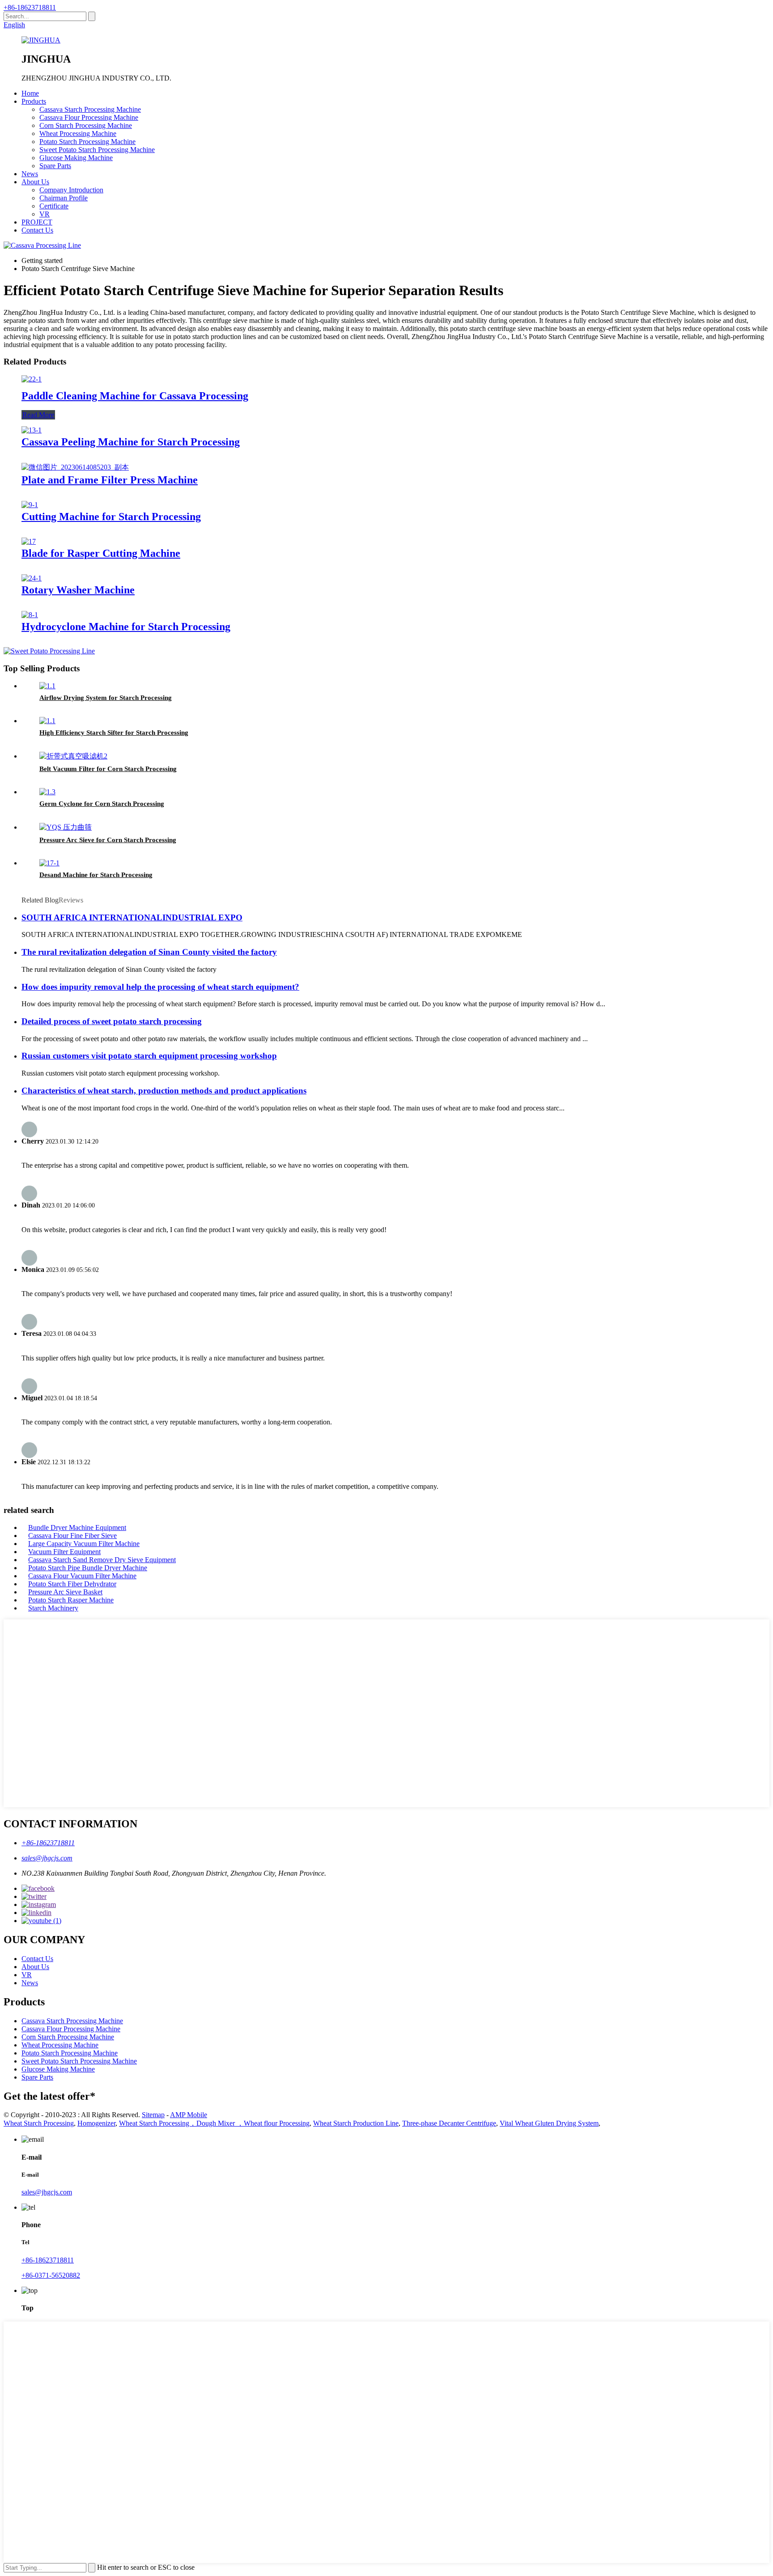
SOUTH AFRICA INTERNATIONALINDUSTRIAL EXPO (132, 917)
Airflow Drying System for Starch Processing (106, 698)
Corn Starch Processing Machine (86, 125)
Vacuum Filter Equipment (64, 1552)
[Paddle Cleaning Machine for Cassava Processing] (32, 379)
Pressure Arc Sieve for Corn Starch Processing (108, 840)
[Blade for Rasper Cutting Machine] (29, 541)
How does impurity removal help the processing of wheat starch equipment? (160, 987)
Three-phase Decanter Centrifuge (449, 2123)
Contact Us (37, 230)
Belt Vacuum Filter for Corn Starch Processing (108, 769)
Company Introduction (71, 190)
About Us (35, 182)
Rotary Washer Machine (78, 590)
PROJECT (37, 222)
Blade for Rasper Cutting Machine (101, 553)
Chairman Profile (64, 198)
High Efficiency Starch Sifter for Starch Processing (114, 733)
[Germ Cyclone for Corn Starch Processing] (47, 792)
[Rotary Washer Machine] (32, 578)
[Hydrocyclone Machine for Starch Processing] (30, 615)
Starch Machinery (53, 1608)
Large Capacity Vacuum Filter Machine (84, 1544)
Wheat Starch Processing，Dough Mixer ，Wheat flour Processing (214, 2123)
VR (45, 214)
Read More (38, 415)
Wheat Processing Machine (78, 133)
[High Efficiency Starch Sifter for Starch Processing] (47, 721)
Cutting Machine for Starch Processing (111, 517)
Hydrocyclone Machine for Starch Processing (126, 627)
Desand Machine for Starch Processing (96, 875)
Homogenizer (96, 2123)
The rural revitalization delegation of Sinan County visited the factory (149, 952)
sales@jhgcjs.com (47, 1858)
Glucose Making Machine (76, 158)
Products (34, 101)
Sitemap (153, 2115)
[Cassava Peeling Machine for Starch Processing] (32, 430)
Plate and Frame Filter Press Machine (110, 480)
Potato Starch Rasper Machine (71, 1600)
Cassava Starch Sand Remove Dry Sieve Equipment (102, 1560)
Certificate (54, 206)
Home (30, 93)
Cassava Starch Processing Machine (90, 109)
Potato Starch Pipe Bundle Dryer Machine (88, 1568)
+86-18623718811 (30, 7)
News (30, 174)
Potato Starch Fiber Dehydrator (72, 1584)
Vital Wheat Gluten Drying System (549, 2123)
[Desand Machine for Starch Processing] (49, 863)
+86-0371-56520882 (51, 2275)
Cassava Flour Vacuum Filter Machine (82, 1576)
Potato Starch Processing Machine (87, 142)
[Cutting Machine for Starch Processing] (30, 505)
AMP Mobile (189, 2115)
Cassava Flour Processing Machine (89, 117)
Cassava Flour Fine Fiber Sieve (72, 1536)
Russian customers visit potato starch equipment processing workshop (149, 1056)
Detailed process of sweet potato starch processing (112, 1021)
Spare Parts (55, 166)
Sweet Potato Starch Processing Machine (97, 150)
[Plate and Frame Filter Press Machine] (75, 467)
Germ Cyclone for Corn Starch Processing (102, 804)
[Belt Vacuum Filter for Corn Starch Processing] (73, 756)
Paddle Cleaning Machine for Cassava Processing (135, 396)
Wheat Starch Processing (39, 2123)
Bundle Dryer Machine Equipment (77, 1527)
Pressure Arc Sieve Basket (65, 1592)
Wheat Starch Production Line (356, 2123)
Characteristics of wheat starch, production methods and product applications (164, 1091)
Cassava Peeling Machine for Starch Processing (131, 442)
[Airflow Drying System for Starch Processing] (47, 686)
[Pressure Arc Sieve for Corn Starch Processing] (66, 827)
